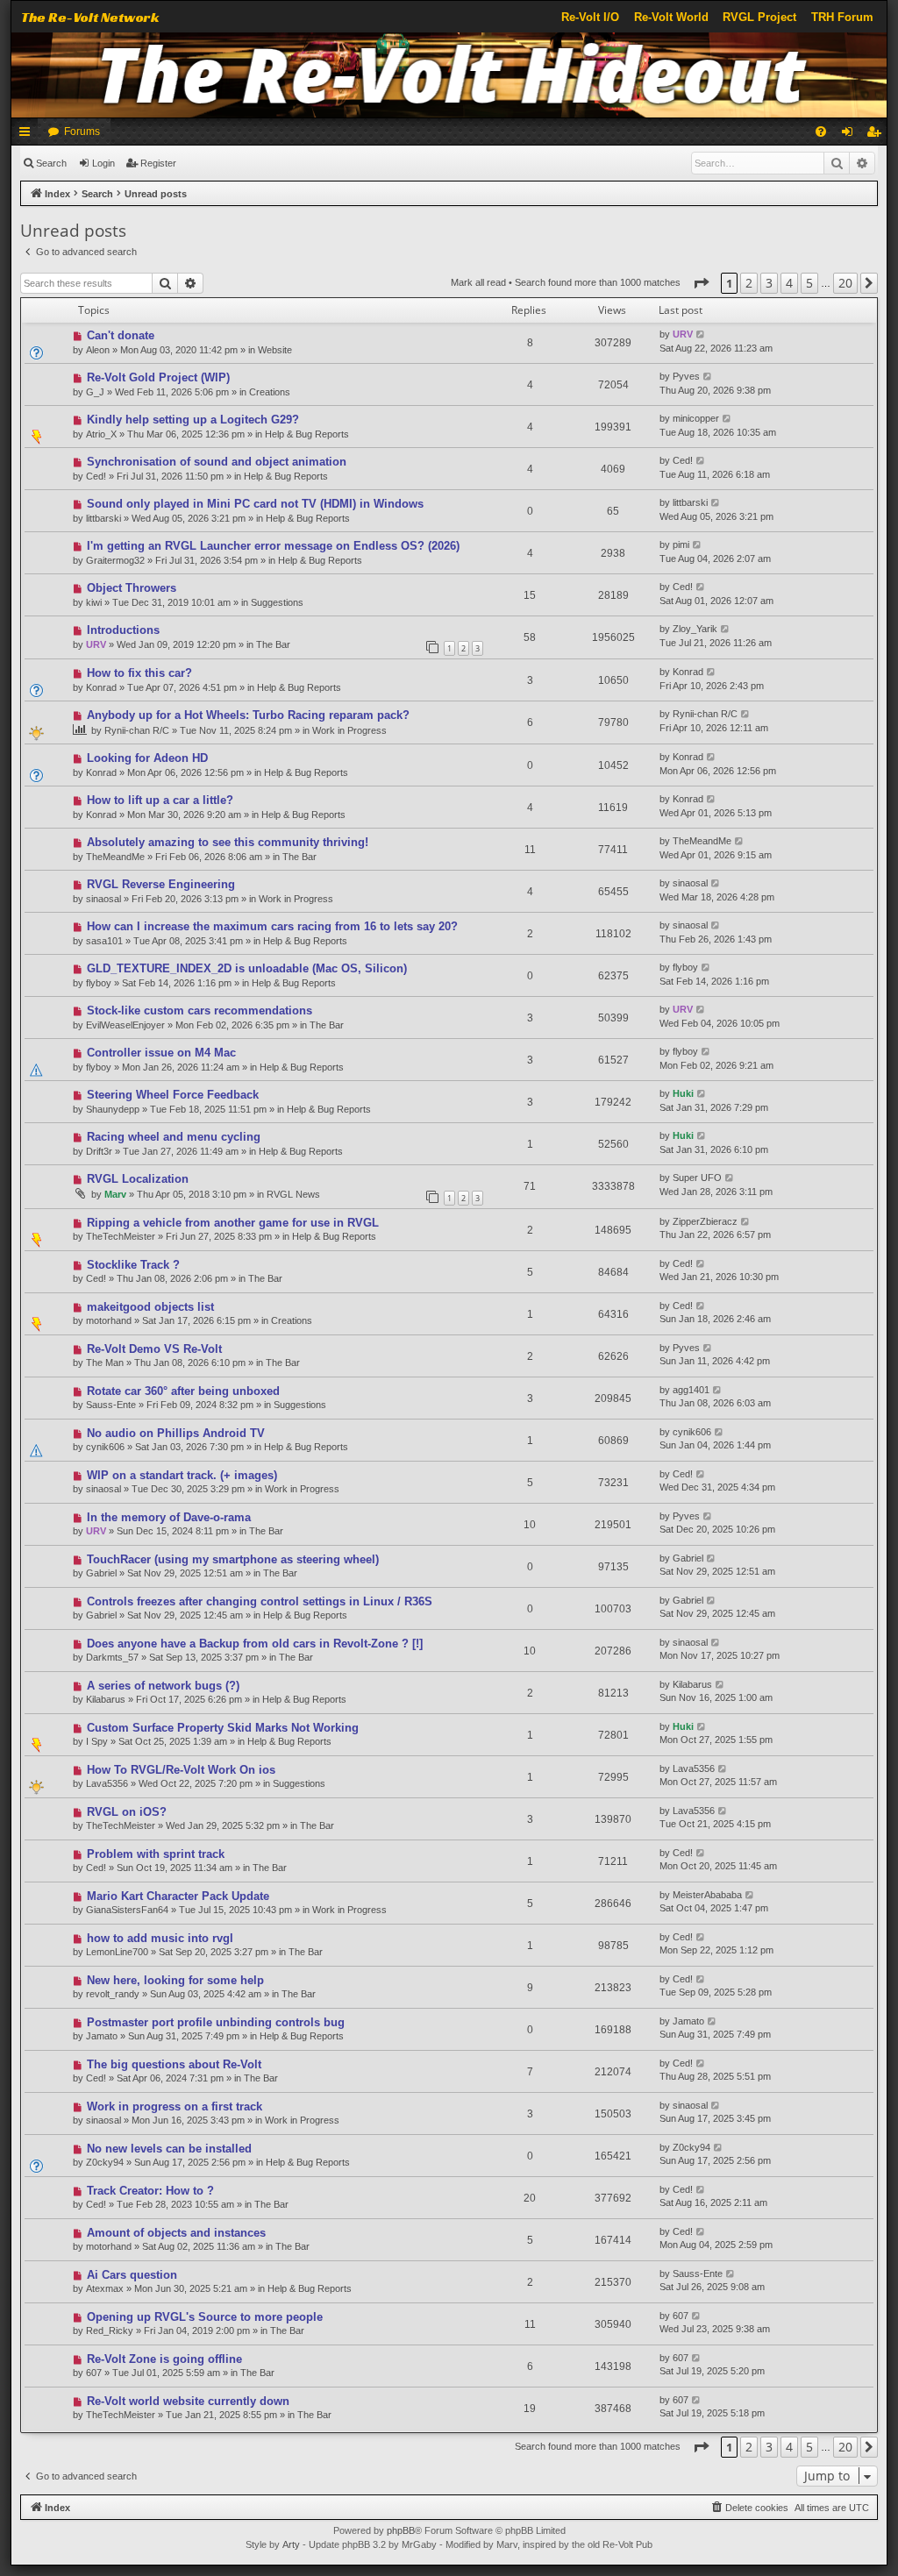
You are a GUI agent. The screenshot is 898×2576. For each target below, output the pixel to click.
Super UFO (697, 1178)
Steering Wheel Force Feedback (173, 1095)
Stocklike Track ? (133, 1265)
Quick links (28, 135)
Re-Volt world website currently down (188, 2401)
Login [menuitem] (851, 135)
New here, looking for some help (175, 1980)
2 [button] (749, 283)
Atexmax (105, 2288)
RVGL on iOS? (127, 1812)
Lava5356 (107, 1783)
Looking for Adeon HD (147, 758)
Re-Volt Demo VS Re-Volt (154, 1349)
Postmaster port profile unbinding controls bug (216, 2022)
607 (681, 2316)
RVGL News (293, 1194)
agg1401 (691, 1390)
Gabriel (101, 1573)
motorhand (109, 1320)
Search (51, 163)
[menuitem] (821, 132)
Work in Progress (349, 730)
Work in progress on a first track (175, 2106)
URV (683, 334)
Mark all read (478, 282)
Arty (291, 2544)
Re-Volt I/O (590, 17)
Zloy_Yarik (695, 629)
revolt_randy (113, 1994)
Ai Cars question (132, 2275)
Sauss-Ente (111, 1405)
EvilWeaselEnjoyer (125, 1025)
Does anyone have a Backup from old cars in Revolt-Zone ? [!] (255, 1644)
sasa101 (104, 941)
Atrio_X (101, 434)
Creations (270, 392)
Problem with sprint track (156, 1854)
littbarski (103, 518)
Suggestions (277, 602)
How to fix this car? (139, 673)
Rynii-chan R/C (137, 730)
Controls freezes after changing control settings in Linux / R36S (260, 1601)
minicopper (696, 418)
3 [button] (769, 283)
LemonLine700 (117, 1952)
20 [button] (845, 283)
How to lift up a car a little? (160, 800)
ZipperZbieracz (705, 1221)
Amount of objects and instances (176, 2233)
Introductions (123, 630)
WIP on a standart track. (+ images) (182, 1475)
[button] (701, 283)
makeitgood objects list (150, 1307)
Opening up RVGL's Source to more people (205, 2317)
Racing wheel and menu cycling (174, 1137)
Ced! (96, 476)
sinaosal (103, 899)
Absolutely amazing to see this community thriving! (228, 842)
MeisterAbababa (707, 1895)
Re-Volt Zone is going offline (164, 2359)
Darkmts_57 (112, 1657)
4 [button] (789, 283)
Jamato (102, 2036)
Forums (82, 132)
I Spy (97, 1741)
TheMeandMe (115, 857)
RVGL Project (759, 17)
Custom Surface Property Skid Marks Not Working (223, 1728)
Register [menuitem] (877, 135)
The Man (105, 1363)
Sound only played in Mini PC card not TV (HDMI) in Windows (255, 504)
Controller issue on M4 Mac (161, 1053)
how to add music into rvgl (160, 1938)
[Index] (449, 75)
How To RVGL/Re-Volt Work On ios (181, 1770)
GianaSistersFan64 (127, 1910)
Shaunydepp (113, 1109)
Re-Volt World (671, 17)
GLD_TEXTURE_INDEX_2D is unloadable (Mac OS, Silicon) (247, 968)
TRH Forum (842, 17)
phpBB (401, 2530)
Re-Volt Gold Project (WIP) (158, 377)
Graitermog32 (115, 560)
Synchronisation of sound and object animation (217, 462)
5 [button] (809, 283)
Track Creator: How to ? (150, 2191)
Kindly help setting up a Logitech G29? (193, 420)
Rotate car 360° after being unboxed (183, 1391)
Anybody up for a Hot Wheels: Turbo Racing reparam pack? (248, 715)
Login (103, 163)
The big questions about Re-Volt (174, 2064)
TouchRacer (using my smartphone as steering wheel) (233, 1559)
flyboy (99, 983)
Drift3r (99, 1151)
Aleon (98, 350)
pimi (681, 544)
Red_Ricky (110, 2330)
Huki (683, 1093)
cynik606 (105, 1447)
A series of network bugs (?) (163, 1686)
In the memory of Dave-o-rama (169, 1517)
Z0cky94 (105, 2162)
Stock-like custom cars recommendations (200, 1010)
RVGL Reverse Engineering (161, 884)
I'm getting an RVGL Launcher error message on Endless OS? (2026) (273, 546)
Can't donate (121, 335)
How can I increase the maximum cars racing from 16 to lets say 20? (272, 926)
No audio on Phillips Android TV (176, 1433)
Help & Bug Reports (307, 434)
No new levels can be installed (169, 2149)
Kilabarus (106, 1699)
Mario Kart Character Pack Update (178, 1896)
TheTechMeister (121, 1236)
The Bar (273, 644)
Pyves (686, 376)
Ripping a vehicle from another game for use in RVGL (233, 1223)
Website (275, 350)
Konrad (101, 687)
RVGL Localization (138, 1179)
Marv (115, 1194)
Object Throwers (132, 588)
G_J (95, 392)
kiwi (94, 602)
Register (158, 163)
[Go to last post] (701, 334)
